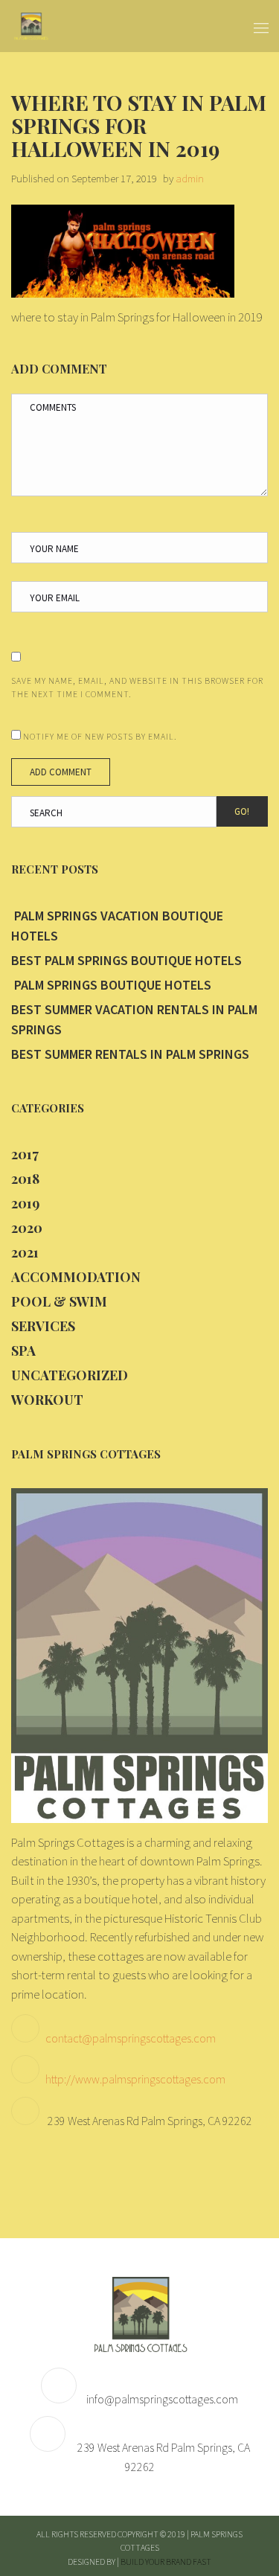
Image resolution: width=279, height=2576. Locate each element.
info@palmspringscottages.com (162, 2399)
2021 (25, 1252)
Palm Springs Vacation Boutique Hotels (117, 926)
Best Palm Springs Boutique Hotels (126, 960)
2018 (25, 1179)
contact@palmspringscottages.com (131, 2038)
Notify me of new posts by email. (100, 736)
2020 (27, 1228)
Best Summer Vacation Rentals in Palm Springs (134, 1019)
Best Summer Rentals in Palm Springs (130, 1054)
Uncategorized (70, 1375)
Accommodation (76, 1277)
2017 (25, 1154)
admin (190, 178)
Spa (23, 1351)
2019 (25, 1203)
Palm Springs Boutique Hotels (111, 985)
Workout (47, 1400)
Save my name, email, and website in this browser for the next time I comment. (137, 687)
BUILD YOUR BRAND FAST (166, 2561)
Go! (242, 811)
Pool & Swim (59, 1301)
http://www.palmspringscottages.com (135, 2079)
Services (43, 1326)
